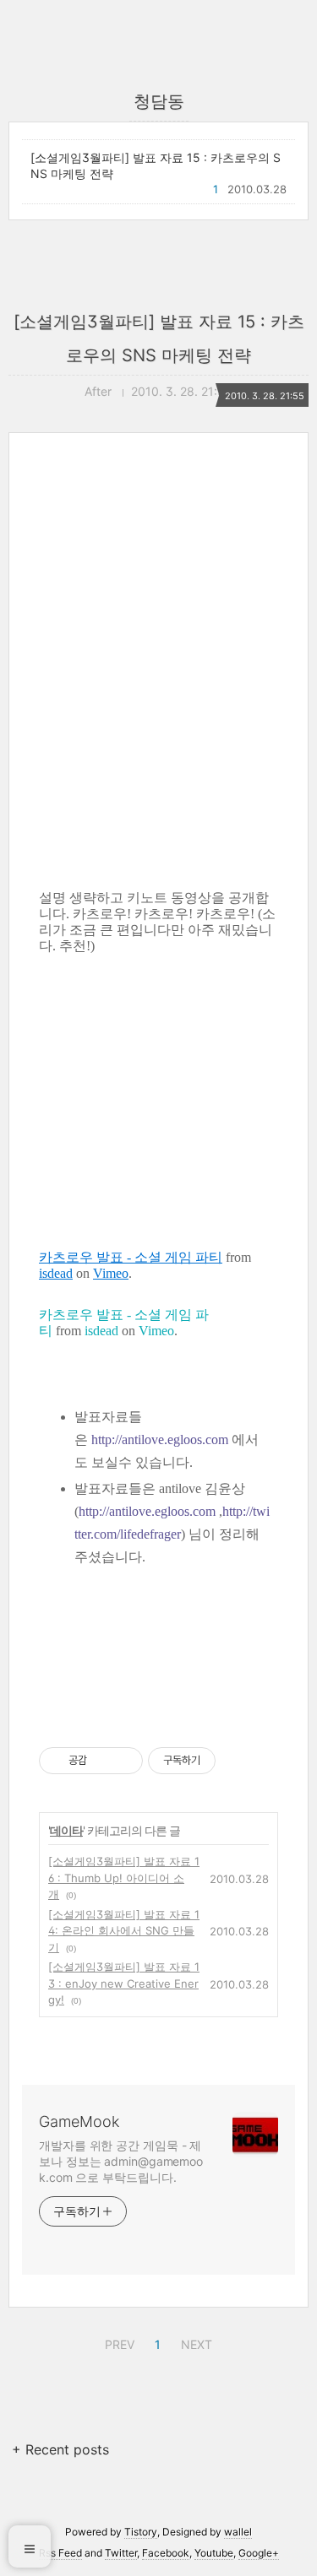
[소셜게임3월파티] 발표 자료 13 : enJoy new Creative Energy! (124, 1983)
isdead (56, 1273)
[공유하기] (103, 1761)
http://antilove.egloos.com (160, 1440)
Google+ (259, 2553)
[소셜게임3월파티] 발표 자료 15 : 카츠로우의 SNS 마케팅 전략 (156, 165)
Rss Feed (60, 2553)
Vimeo (111, 1273)
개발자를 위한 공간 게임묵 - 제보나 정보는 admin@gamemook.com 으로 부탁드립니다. (121, 2161)
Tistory (141, 2532)
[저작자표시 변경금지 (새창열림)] (231, 1761)
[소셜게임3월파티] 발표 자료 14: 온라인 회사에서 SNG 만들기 (124, 1931)
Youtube (214, 2553)
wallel (238, 2532)
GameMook (79, 2121)
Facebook (166, 2553)
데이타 (66, 1830)
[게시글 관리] (124, 1761)
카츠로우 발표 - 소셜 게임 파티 (131, 1257)
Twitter (121, 2553)
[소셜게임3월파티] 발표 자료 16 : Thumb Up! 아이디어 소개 (124, 1878)
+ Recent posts (60, 2449)
